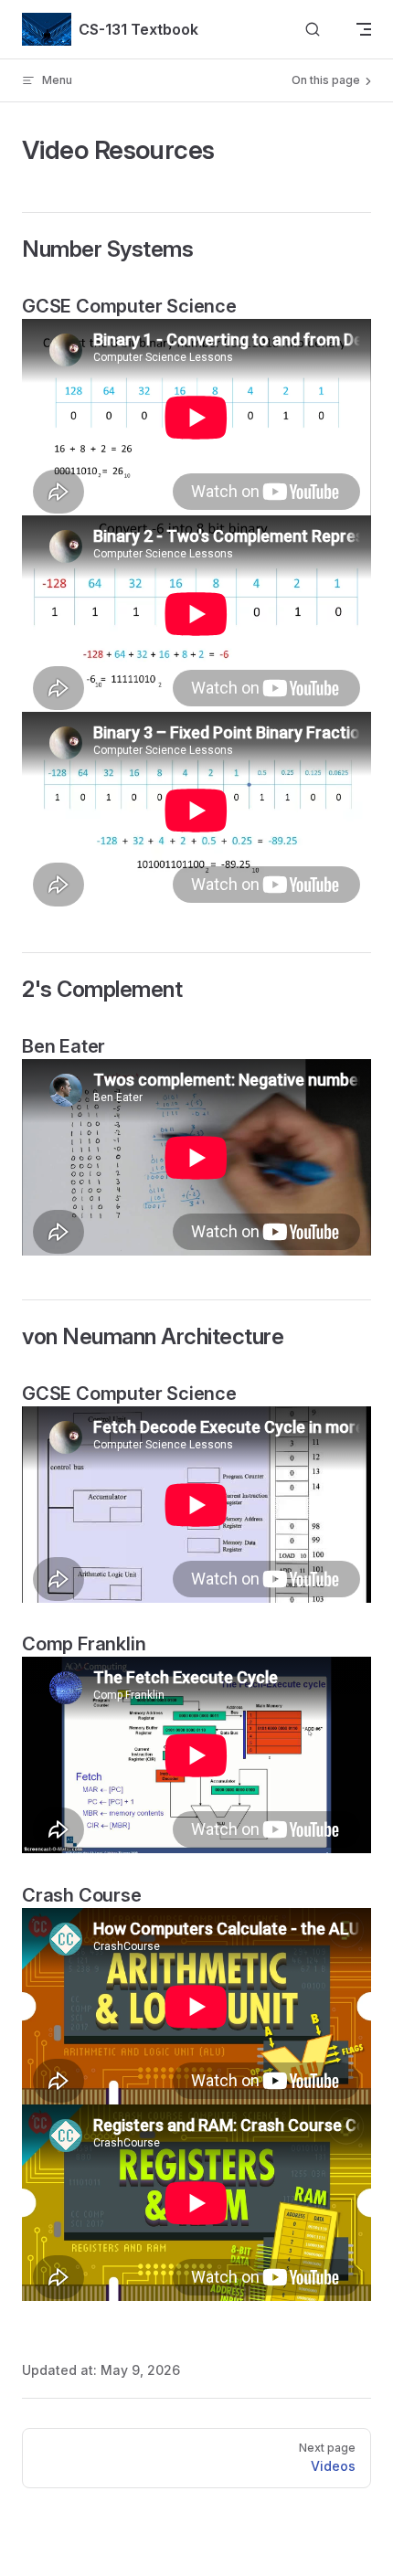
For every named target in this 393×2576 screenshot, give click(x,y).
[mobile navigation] (364, 29)
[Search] (313, 30)
